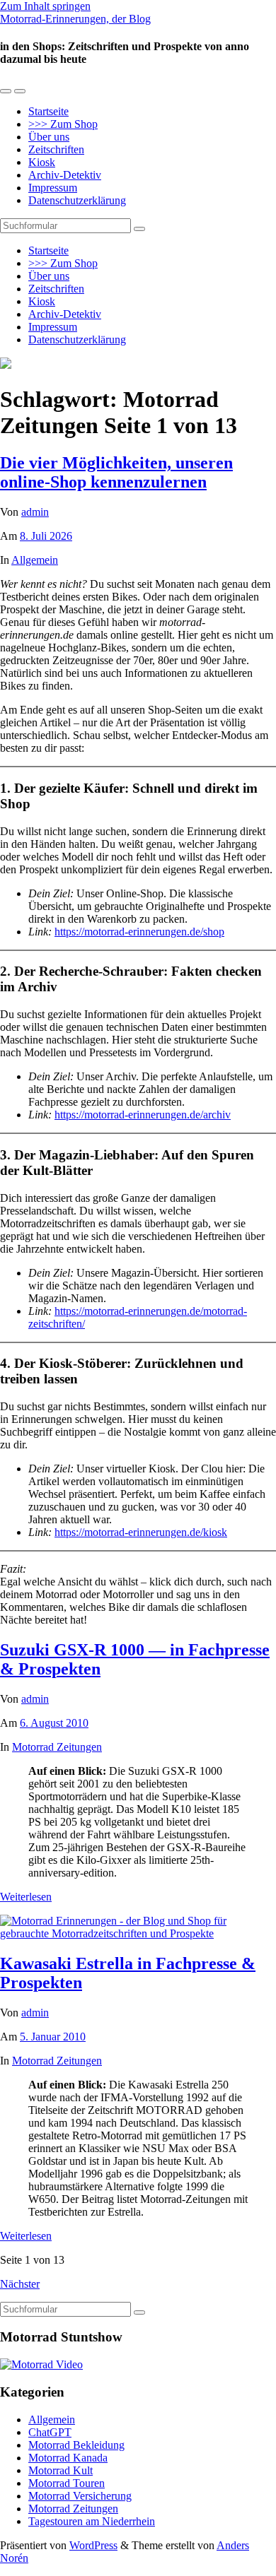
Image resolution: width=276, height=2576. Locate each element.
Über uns (49, 137)
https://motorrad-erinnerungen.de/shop (139, 932)
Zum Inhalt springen (45, 6)
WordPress (93, 2545)
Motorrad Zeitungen (57, 1747)
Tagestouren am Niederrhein (92, 2521)
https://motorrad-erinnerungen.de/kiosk (141, 1532)
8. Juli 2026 (46, 536)
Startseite (48, 111)
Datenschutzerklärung (77, 200)
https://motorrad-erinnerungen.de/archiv (143, 1115)
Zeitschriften (56, 149)
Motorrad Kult (61, 2470)
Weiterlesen (26, 1897)
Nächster (20, 2284)
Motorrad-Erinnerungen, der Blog (75, 19)
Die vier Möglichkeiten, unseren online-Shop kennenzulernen (116, 472)
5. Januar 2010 (53, 2037)
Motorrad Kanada (68, 2458)
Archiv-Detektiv (65, 175)
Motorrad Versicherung (80, 2496)
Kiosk (42, 162)
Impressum (53, 188)
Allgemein (35, 560)
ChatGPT (50, 2432)
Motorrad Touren (67, 2483)
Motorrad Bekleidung (76, 2445)
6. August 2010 (54, 1723)
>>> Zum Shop (63, 124)
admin (35, 512)
